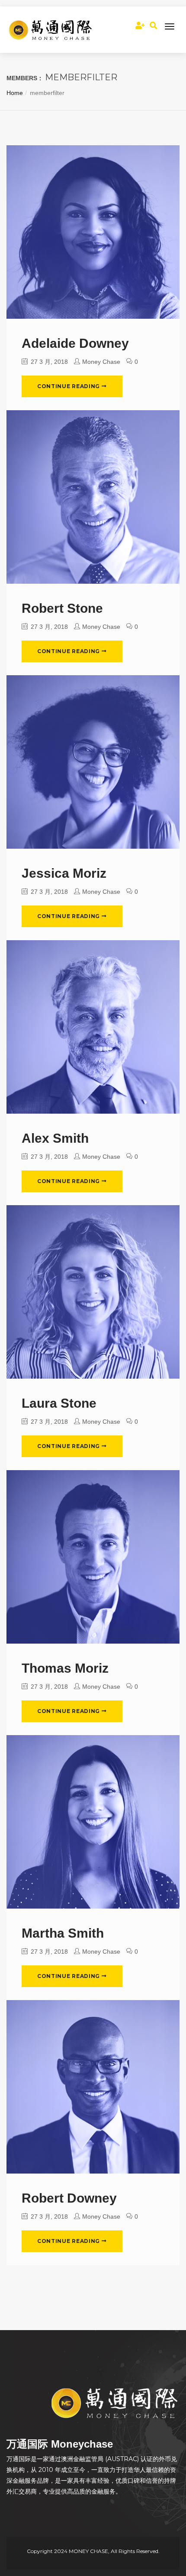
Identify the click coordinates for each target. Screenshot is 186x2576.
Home (15, 93)
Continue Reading (69, 386)
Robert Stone (62, 608)
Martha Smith (63, 1933)
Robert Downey (69, 2198)
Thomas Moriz (65, 1668)
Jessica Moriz (64, 873)
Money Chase (101, 362)
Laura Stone (59, 1403)
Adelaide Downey (75, 343)
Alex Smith (55, 1138)
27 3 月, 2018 (48, 362)
